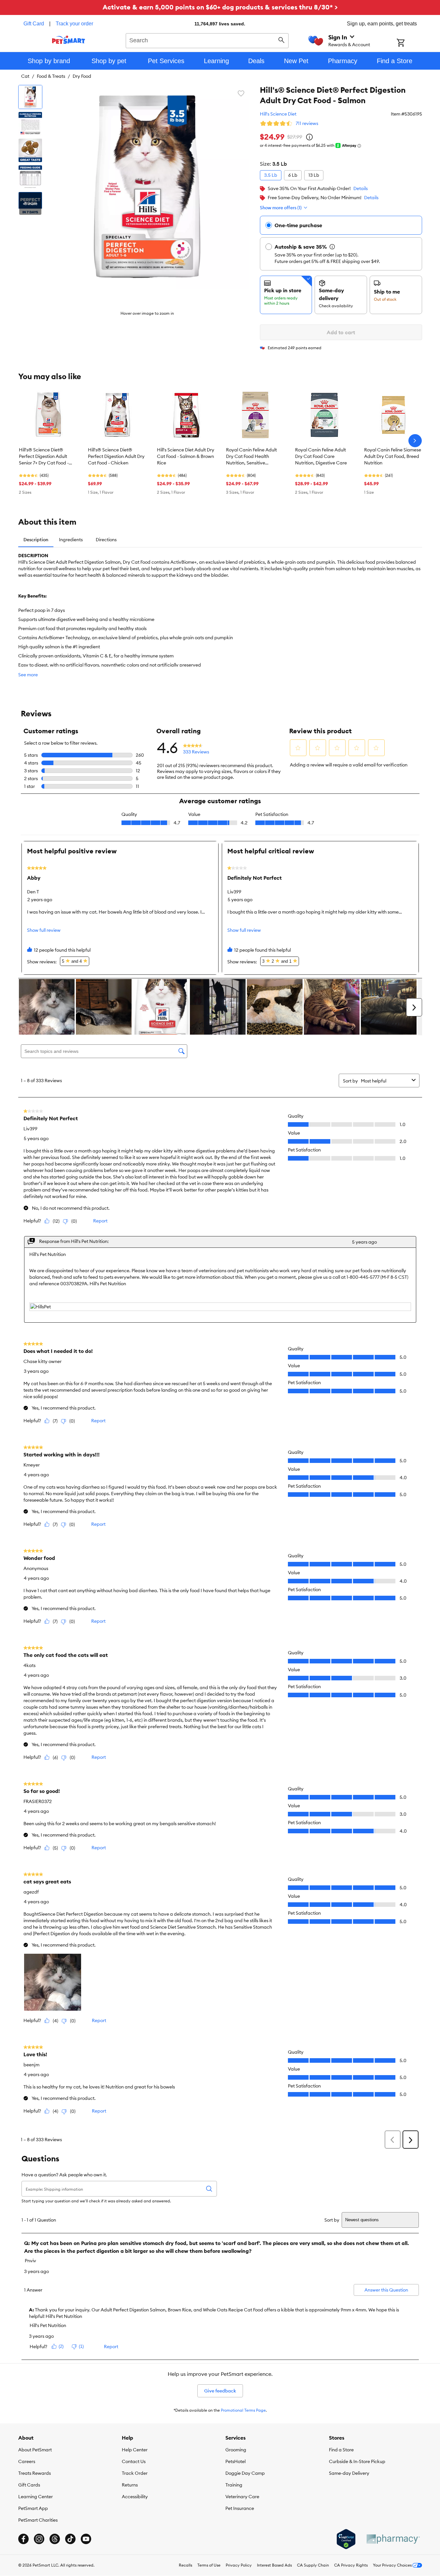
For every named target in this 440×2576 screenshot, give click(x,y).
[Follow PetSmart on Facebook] (23, 2539)
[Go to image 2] (30, 124)
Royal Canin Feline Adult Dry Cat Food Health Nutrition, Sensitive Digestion (251, 457)
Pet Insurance (240, 2508)
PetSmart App (33, 2508)
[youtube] (86, 2539)
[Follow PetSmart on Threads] (55, 2539)
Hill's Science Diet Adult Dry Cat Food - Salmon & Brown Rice (186, 456)
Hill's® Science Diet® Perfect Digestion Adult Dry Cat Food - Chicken (116, 456)
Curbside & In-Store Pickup (357, 2461)
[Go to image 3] (30, 150)
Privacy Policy (239, 2565)
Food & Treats (51, 76)
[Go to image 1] (30, 97)
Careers (27, 2461)
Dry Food (82, 76)
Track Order (135, 2473)
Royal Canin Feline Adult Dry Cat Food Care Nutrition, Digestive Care (321, 456)
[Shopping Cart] (409, 43)
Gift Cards (29, 2485)
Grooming (236, 2450)
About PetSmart (35, 2450)
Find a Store (341, 2450)
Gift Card (34, 24)
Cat (25, 76)
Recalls (185, 2565)
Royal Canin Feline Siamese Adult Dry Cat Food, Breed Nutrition (393, 456)
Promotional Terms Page (243, 2410)
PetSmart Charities (38, 2520)
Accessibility (135, 2497)
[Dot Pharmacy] (393, 2539)
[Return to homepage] (69, 40)
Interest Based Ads (274, 2565)
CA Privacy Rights (351, 2565)
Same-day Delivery (349, 2473)
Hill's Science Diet (278, 114)
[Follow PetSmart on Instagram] (39, 2539)
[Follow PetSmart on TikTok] (70, 2539)
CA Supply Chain (313, 2565)
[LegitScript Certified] (346, 2539)
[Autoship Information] (332, 247)
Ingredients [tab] (71, 540)
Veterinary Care (242, 2497)
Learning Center (35, 2497)
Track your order (74, 24)
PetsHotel (235, 2461)
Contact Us (134, 2461)
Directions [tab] (106, 540)
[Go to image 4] (30, 177)
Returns (130, 2485)
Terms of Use (209, 2565)
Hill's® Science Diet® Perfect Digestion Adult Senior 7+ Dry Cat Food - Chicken (44, 457)
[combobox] (207, 40)
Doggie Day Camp (245, 2473)
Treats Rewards (35, 2473)
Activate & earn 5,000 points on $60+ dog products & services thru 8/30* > (220, 7)
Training (234, 2485)
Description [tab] (36, 540)
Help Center (135, 2450)
